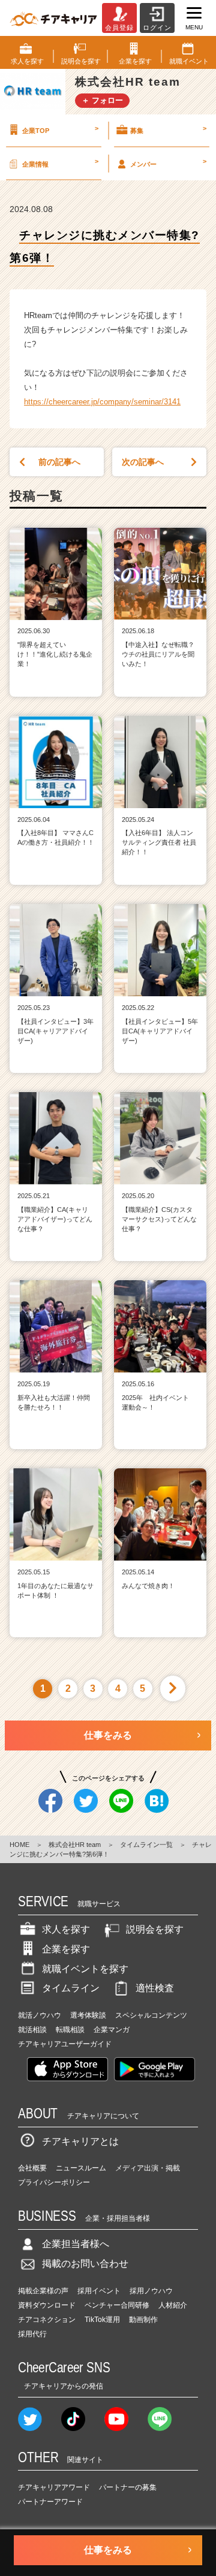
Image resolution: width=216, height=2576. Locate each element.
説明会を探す (155, 1929)
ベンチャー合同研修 (117, 2305)
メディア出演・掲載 (148, 2168)
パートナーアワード (50, 2502)
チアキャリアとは (80, 2141)
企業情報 (60, 162)
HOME (19, 1845)
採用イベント (99, 2291)
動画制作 (143, 2320)
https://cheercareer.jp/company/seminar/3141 (102, 402)
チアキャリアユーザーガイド (65, 2044)
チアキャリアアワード (54, 2487)
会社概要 (32, 2168)
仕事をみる (108, 1735)
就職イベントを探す (85, 1969)
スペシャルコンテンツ (151, 2015)
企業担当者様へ (76, 2244)
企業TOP (60, 129)
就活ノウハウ (40, 2015)
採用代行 (32, 2334)
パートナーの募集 (128, 2487)
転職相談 (70, 2030)
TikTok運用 (102, 2320)
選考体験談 (88, 2015)
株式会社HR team (75, 1845)
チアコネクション (47, 2320)
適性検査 (155, 1988)
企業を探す (66, 1949)
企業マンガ (112, 2030)
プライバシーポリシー (54, 2182)
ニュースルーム (81, 2168)
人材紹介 (173, 2305)
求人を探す (66, 1929)
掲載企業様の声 (43, 2291)
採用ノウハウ (151, 2291)
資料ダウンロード (47, 2305)
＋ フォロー (102, 100)
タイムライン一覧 (146, 1845)
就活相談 (32, 2030)
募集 (168, 129)
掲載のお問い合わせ (85, 2264)
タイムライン (71, 1988)
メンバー (168, 162)
